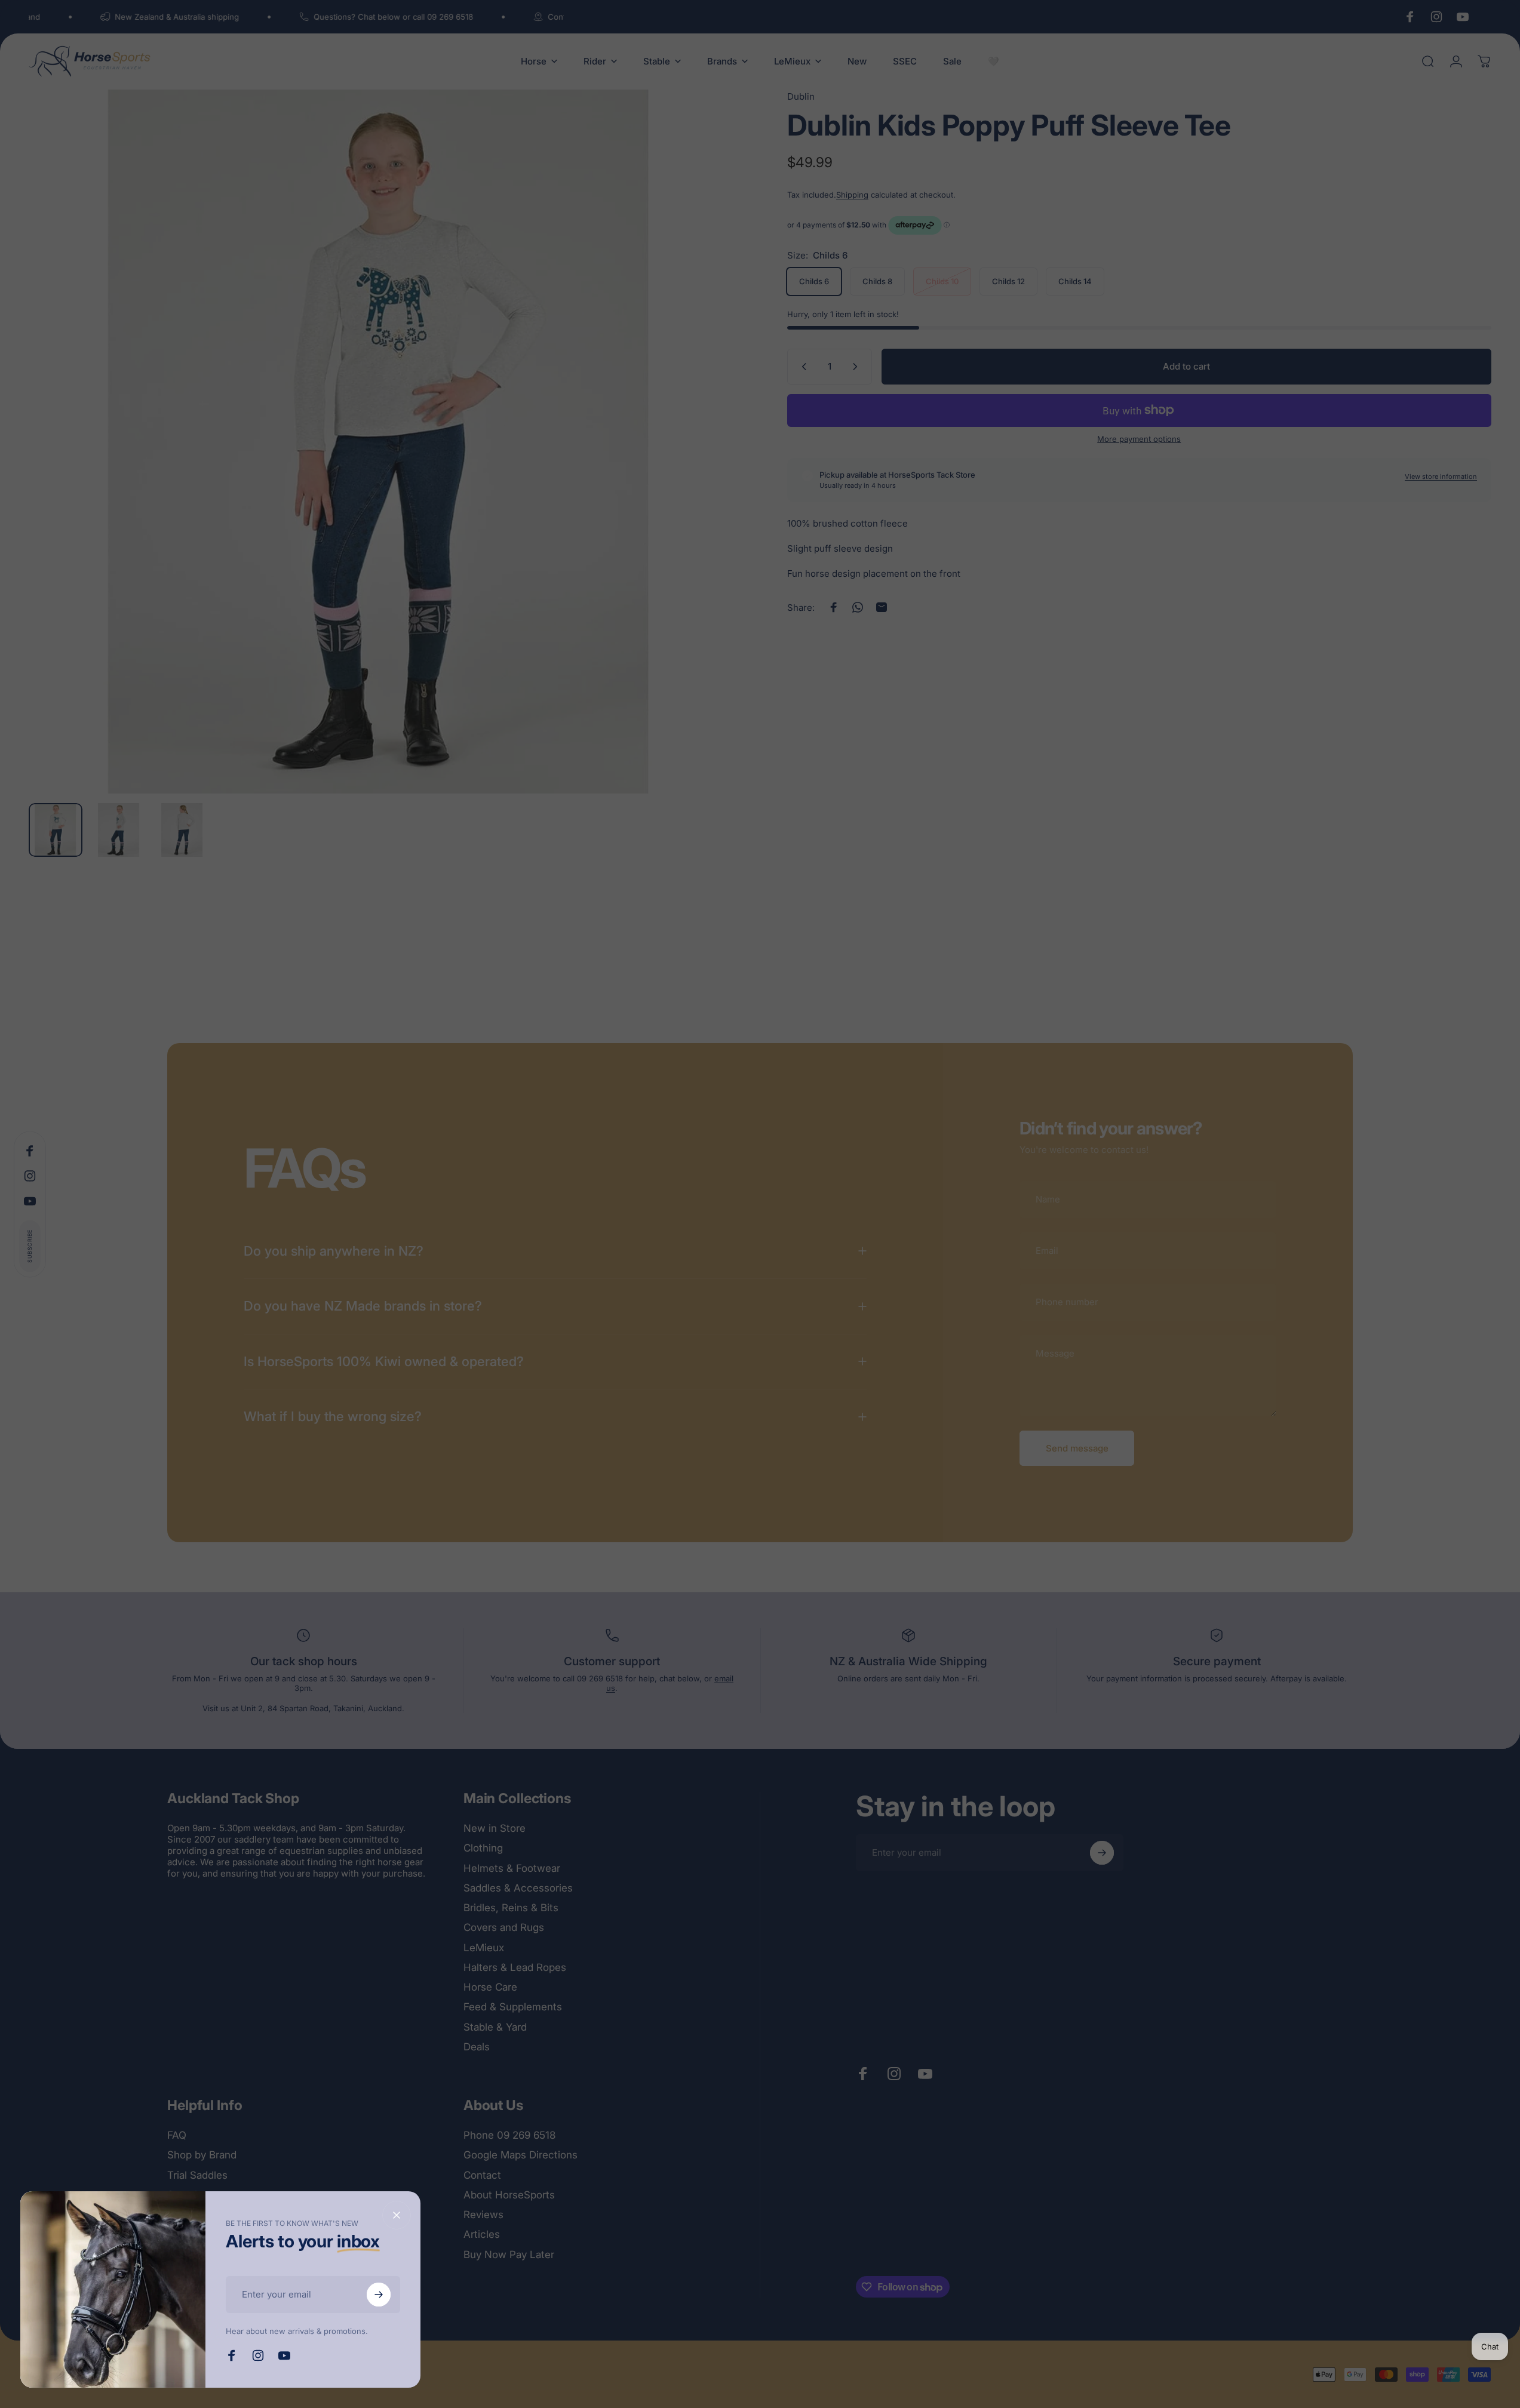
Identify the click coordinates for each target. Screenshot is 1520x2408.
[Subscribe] (379, 2295)
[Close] (397, 2215)
